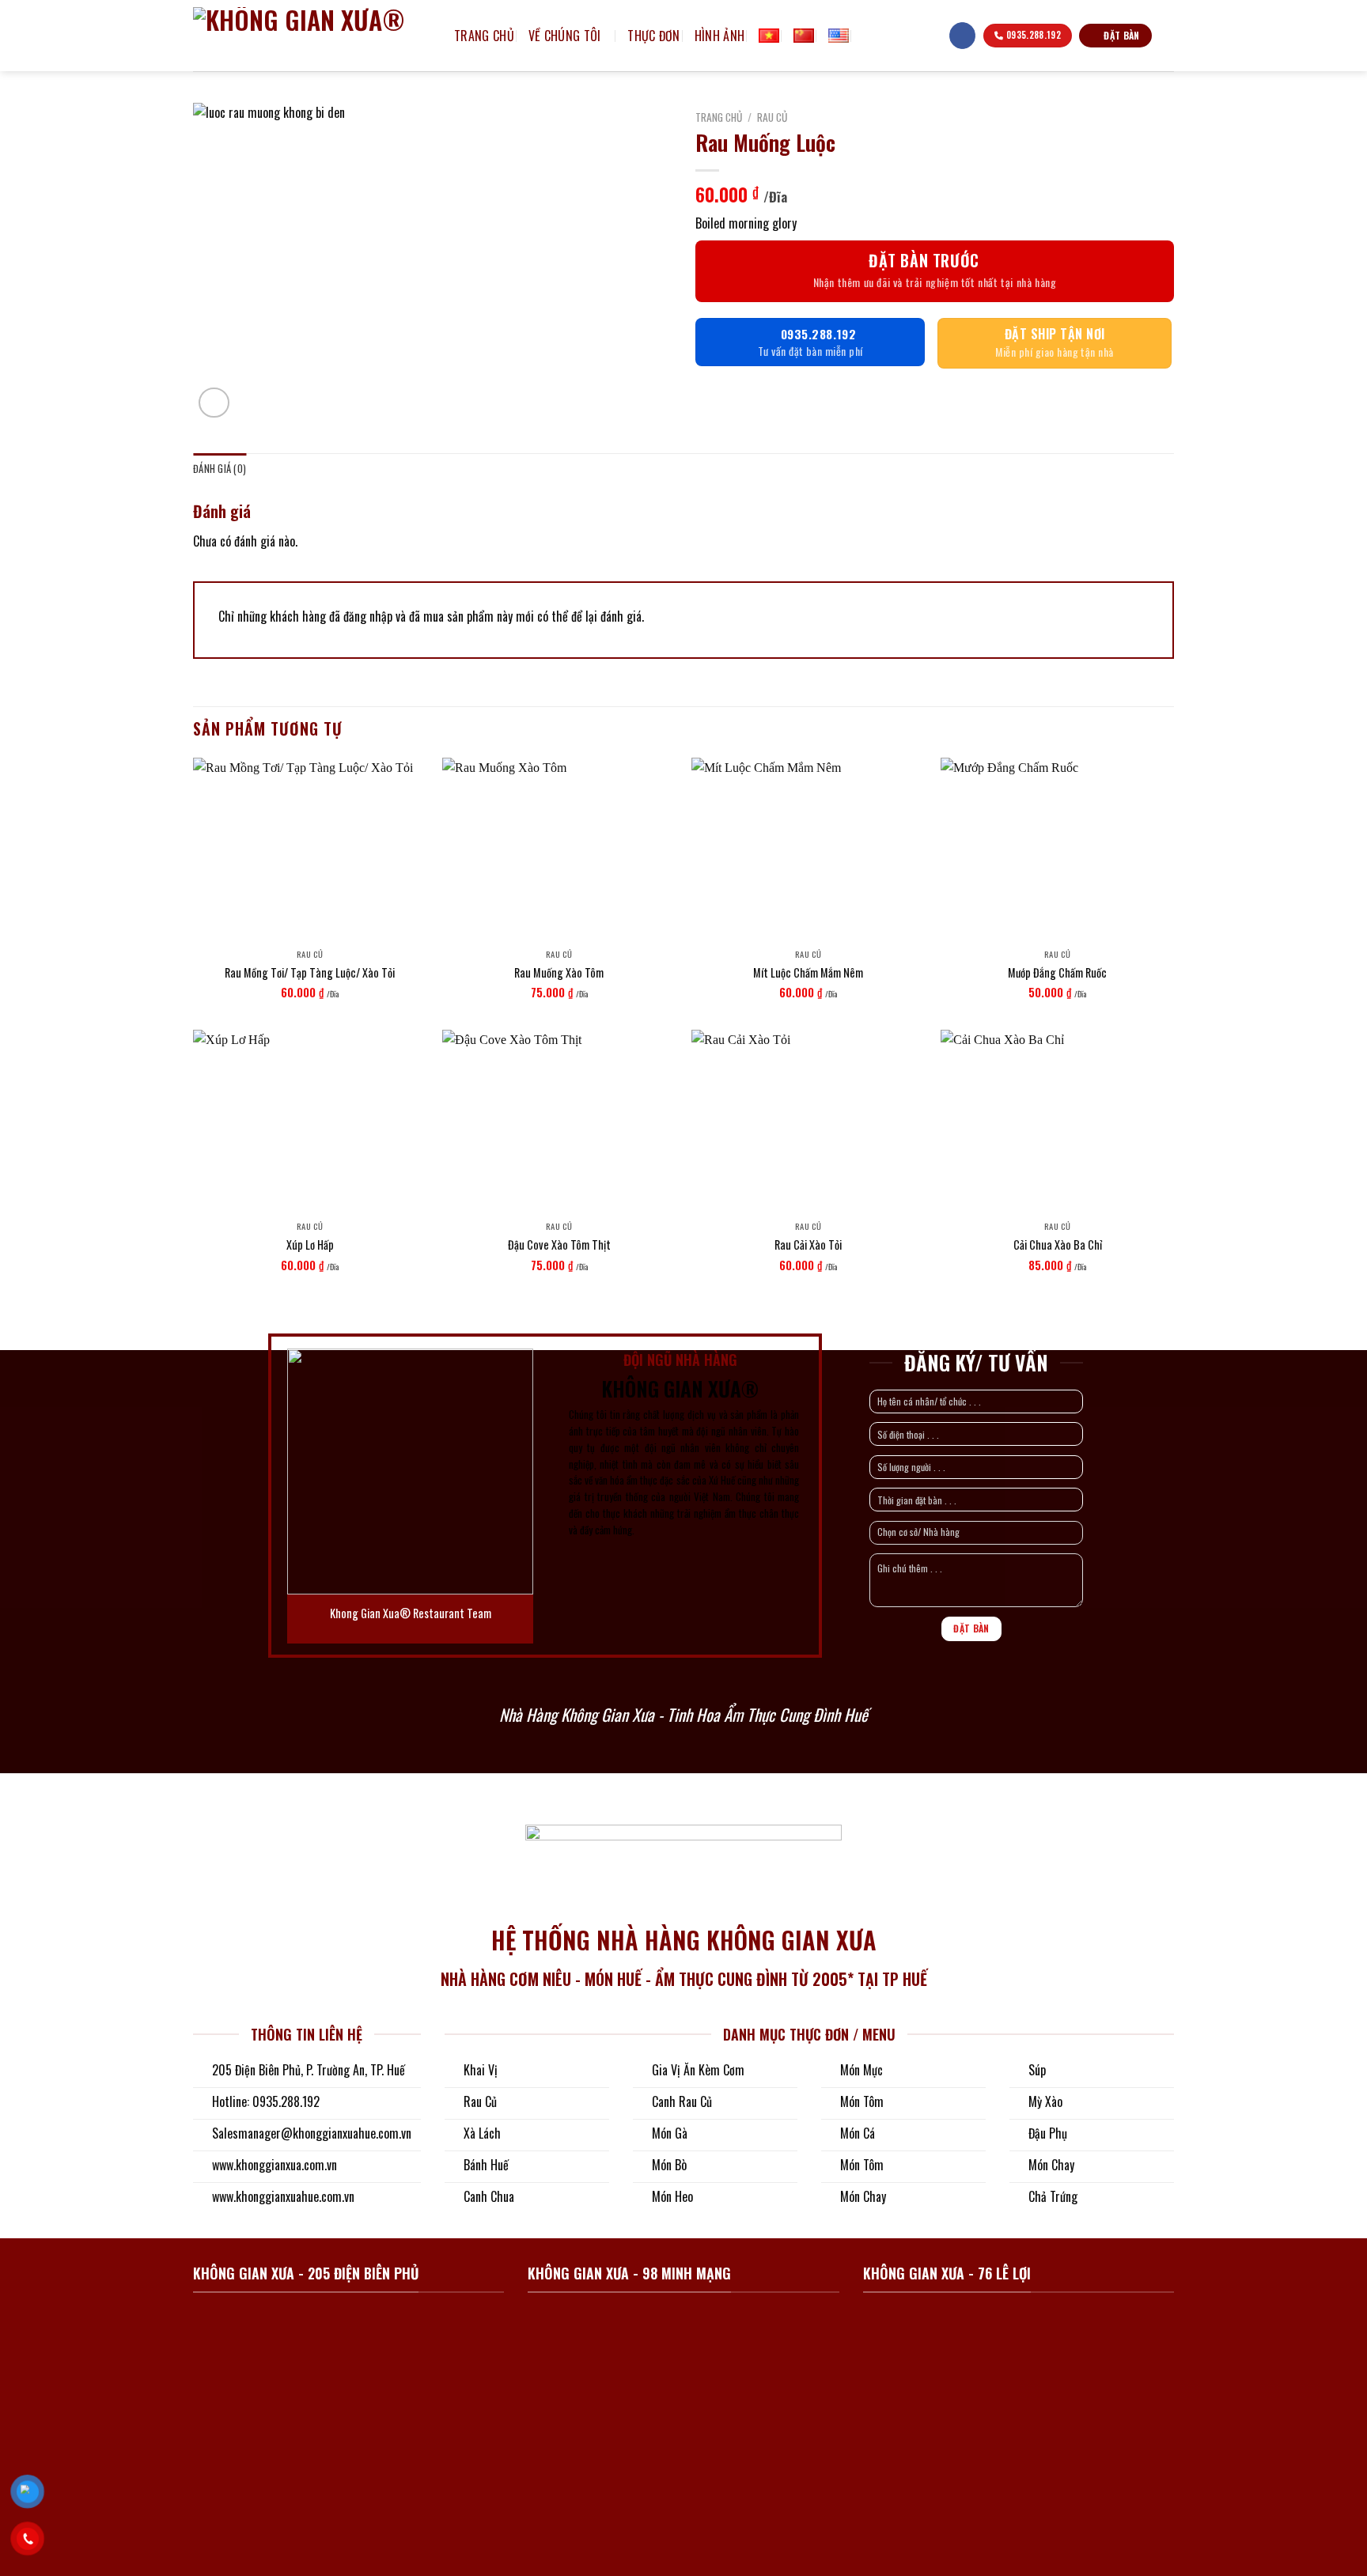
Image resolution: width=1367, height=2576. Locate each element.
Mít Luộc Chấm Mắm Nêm (808, 973)
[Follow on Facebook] (962, 36)
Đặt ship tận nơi (1055, 334)
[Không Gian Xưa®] (312, 36)
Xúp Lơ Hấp (310, 1245)
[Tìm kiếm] (869, 35)
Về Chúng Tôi (565, 36)
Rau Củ (772, 117)
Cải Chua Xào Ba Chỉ (1058, 1245)
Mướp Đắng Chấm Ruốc (1057, 973)
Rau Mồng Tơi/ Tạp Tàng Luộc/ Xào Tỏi (310, 973)
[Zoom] (214, 403)
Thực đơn (654, 36)
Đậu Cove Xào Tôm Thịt (559, 1245)
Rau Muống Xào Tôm (559, 973)
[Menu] (929, 36)
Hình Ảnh (720, 36)
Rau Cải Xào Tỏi (808, 1245)
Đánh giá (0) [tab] (220, 469)
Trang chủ (484, 36)
